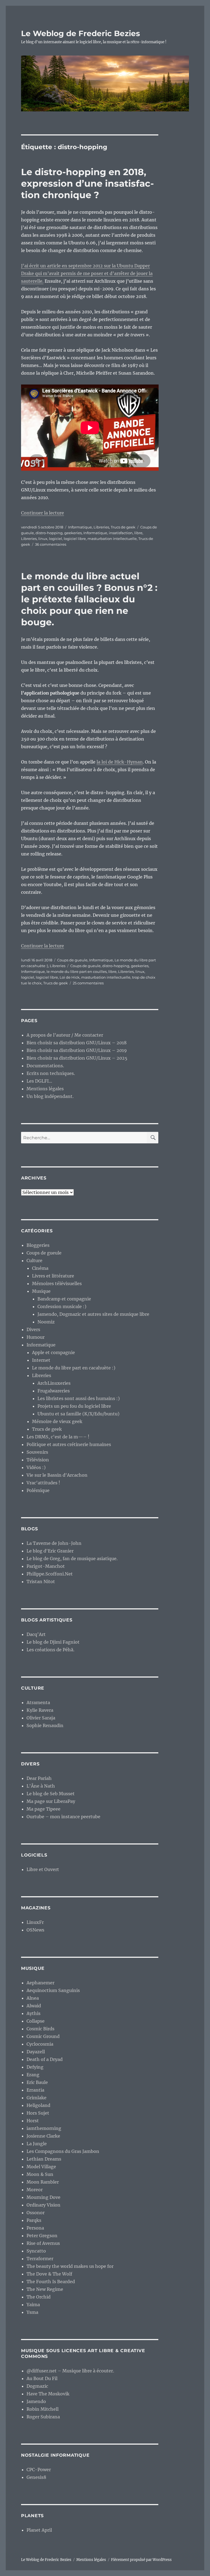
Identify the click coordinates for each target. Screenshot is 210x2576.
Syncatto (36, 2251)
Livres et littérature (53, 1276)
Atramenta (38, 1702)
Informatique (80, 527)
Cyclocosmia (40, 2044)
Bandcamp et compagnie (64, 1299)
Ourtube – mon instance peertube (63, 1817)
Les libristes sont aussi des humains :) (79, 1398)
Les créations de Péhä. (50, 1650)
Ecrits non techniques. (51, 1073)
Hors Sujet (38, 2113)
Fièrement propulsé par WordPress (141, 2560)
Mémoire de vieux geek (57, 1421)
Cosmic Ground (43, 2036)
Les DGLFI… (39, 1081)
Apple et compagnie (53, 1352)
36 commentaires (51, 544)
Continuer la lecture (43, 513)
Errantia (35, 2090)
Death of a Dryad (45, 2059)
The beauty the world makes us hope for (70, 2266)
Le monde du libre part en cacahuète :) (74, 1368)
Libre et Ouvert (43, 1869)
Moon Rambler (43, 2182)
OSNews (35, 1930)
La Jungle (37, 2144)
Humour (36, 1337)
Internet (41, 1360)
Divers (33, 1329)
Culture (34, 1260)
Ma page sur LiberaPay (51, 1801)
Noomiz (46, 1322)
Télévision (38, 1460)
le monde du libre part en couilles (77, 972)
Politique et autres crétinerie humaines (69, 1444)
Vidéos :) (36, 1467)
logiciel (56, 539)
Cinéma (40, 1268)
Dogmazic (37, 2386)
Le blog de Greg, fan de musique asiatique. (72, 1559)
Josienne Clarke (43, 2136)
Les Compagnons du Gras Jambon (63, 2151)
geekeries (73, 533)
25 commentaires (88, 983)
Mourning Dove (43, 2197)
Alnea (33, 1998)
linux (43, 539)
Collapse (36, 2021)
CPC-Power (39, 2470)
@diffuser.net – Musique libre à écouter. (70, 2371)
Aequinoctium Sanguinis (53, 1990)
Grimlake (37, 2098)
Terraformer (40, 2259)
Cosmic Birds (40, 2029)
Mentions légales (45, 1089)
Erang (33, 2075)
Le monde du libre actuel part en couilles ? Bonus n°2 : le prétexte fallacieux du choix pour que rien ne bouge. (89, 599)
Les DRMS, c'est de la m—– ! (58, 1437)
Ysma (32, 2312)
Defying (35, 2067)
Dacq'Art (36, 1634)
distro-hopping (49, 533)
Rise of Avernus (43, 2243)
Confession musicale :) (62, 1306)
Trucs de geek (123, 527)
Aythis (33, 2013)
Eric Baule (37, 2082)
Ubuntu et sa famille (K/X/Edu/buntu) (78, 1414)
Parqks (34, 2220)
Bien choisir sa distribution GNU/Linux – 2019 (77, 1050)
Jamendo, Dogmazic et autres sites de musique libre (93, 1314)
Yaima (33, 2305)
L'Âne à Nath (41, 1786)
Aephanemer (40, 1983)
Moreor (35, 2190)
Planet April (39, 2530)
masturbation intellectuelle (112, 539)
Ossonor (36, 2213)
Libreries (101, 527)
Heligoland (38, 2105)
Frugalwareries (54, 1391)
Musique (41, 1291)
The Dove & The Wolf (49, 2274)
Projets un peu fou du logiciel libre (74, 1406)
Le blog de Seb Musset (51, 1794)
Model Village (41, 2167)
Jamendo (36, 2401)
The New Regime (45, 2289)
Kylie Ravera (40, 1710)
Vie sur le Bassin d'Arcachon (57, 1475)
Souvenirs (37, 1452)
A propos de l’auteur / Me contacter (65, 1035)
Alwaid (34, 2006)
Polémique (38, 1490)
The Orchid (39, 2297)
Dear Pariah (39, 1778)
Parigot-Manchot (46, 1566)
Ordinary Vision (43, 2205)
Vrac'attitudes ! (43, 1483)
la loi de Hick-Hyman (120, 762)
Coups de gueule (72, 960)
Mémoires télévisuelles (57, 1283)
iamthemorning (44, 2128)
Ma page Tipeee (43, 1809)
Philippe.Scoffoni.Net (50, 1574)
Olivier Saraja (41, 1718)
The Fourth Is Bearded (51, 2282)
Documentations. (45, 1066)
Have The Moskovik (48, 2394)
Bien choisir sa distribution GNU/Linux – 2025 (77, 1058)
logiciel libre (75, 539)
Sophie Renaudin (45, 1725)
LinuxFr (35, 1922)
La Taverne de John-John (54, 1543)
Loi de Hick (70, 977)
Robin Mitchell (43, 2409)
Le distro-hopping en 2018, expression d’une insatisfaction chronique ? (87, 183)
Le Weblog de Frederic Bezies (81, 33)
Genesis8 (36, 2477)
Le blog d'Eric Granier (50, 1551)
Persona (35, 2228)
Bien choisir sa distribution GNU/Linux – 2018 (77, 1043)
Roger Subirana (43, 2417)
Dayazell (36, 2052)
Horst (33, 2121)
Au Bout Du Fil (42, 2378)
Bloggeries (38, 1245)
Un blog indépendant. (50, 1096)
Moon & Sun (40, 2174)
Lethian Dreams (44, 2159)
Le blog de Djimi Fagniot (53, 1642)
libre (138, 533)
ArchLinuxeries (54, 1383)
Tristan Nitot (41, 1582)
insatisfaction (121, 533)
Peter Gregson (42, 2236)
